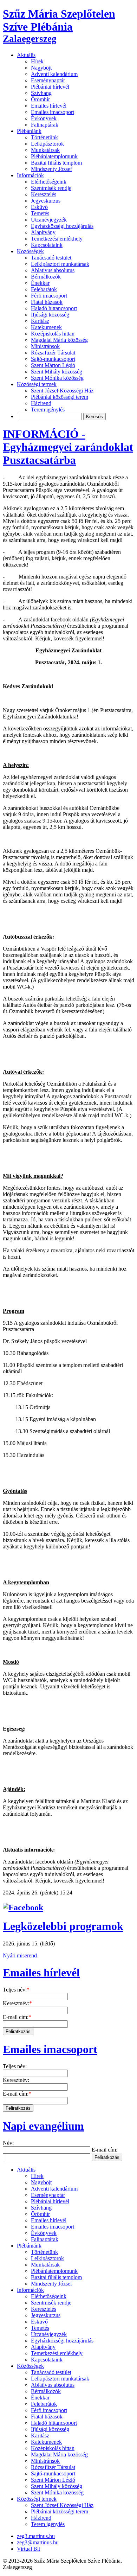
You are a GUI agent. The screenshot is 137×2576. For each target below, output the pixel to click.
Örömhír (40, 99)
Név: (8, 2143)
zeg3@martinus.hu (38, 2542)
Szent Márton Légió (53, 365)
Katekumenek (46, 327)
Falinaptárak (45, 125)
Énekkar (40, 283)
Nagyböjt (41, 68)
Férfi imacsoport (49, 296)
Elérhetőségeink (49, 182)
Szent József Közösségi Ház (62, 391)
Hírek (37, 61)
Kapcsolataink (47, 245)
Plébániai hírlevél (50, 87)
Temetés (40, 213)
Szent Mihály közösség (57, 372)
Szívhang (41, 93)
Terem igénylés (48, 410)
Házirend (41, 403)
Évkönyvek (44, 118)
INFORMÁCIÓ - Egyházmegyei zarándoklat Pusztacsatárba (68, 447)
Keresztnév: (17, 2003)
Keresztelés (44, 194)
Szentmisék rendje (51, 188)
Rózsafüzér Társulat (53, 353)
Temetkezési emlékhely (57, 239)
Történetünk (44, 137)
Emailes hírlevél (49, 106)
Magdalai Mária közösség (59, 340)
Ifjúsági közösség (50, 315)
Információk (30, 175)
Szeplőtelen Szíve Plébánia (59, 26)
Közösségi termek (37, 384)
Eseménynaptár (48, 80)
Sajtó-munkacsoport (53, 359)
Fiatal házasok (47, 302)
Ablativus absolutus (53, 270)
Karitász (40, 321)
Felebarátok (44, 289)
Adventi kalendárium (54, 74)
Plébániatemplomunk (54, 156)
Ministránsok (45, 346)
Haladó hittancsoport (54, 308)
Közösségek (30, 251)
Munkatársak (45, 150)
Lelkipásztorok (47, 144)
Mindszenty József (51, 169)
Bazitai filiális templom (56, 163)
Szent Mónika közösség (57, 378)
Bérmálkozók (46, 277)
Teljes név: (16, 1990)
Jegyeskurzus (46, 201)
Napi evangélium (43, 2126)
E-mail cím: (17, 2017)
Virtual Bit (28, 2549)
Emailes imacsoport (53, 112)
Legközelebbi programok (63, 1926)
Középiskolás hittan (53, 334)
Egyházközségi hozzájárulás (62, 226)
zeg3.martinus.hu (36, 2536)
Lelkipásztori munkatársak (60, 264)
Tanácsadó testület (51, 258)
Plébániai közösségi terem (60, 397)
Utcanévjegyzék (49, 220)
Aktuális (26, 55)
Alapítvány (43, 232)
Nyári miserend (20, 1955)
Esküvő (39, 207)
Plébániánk (29, 131)
